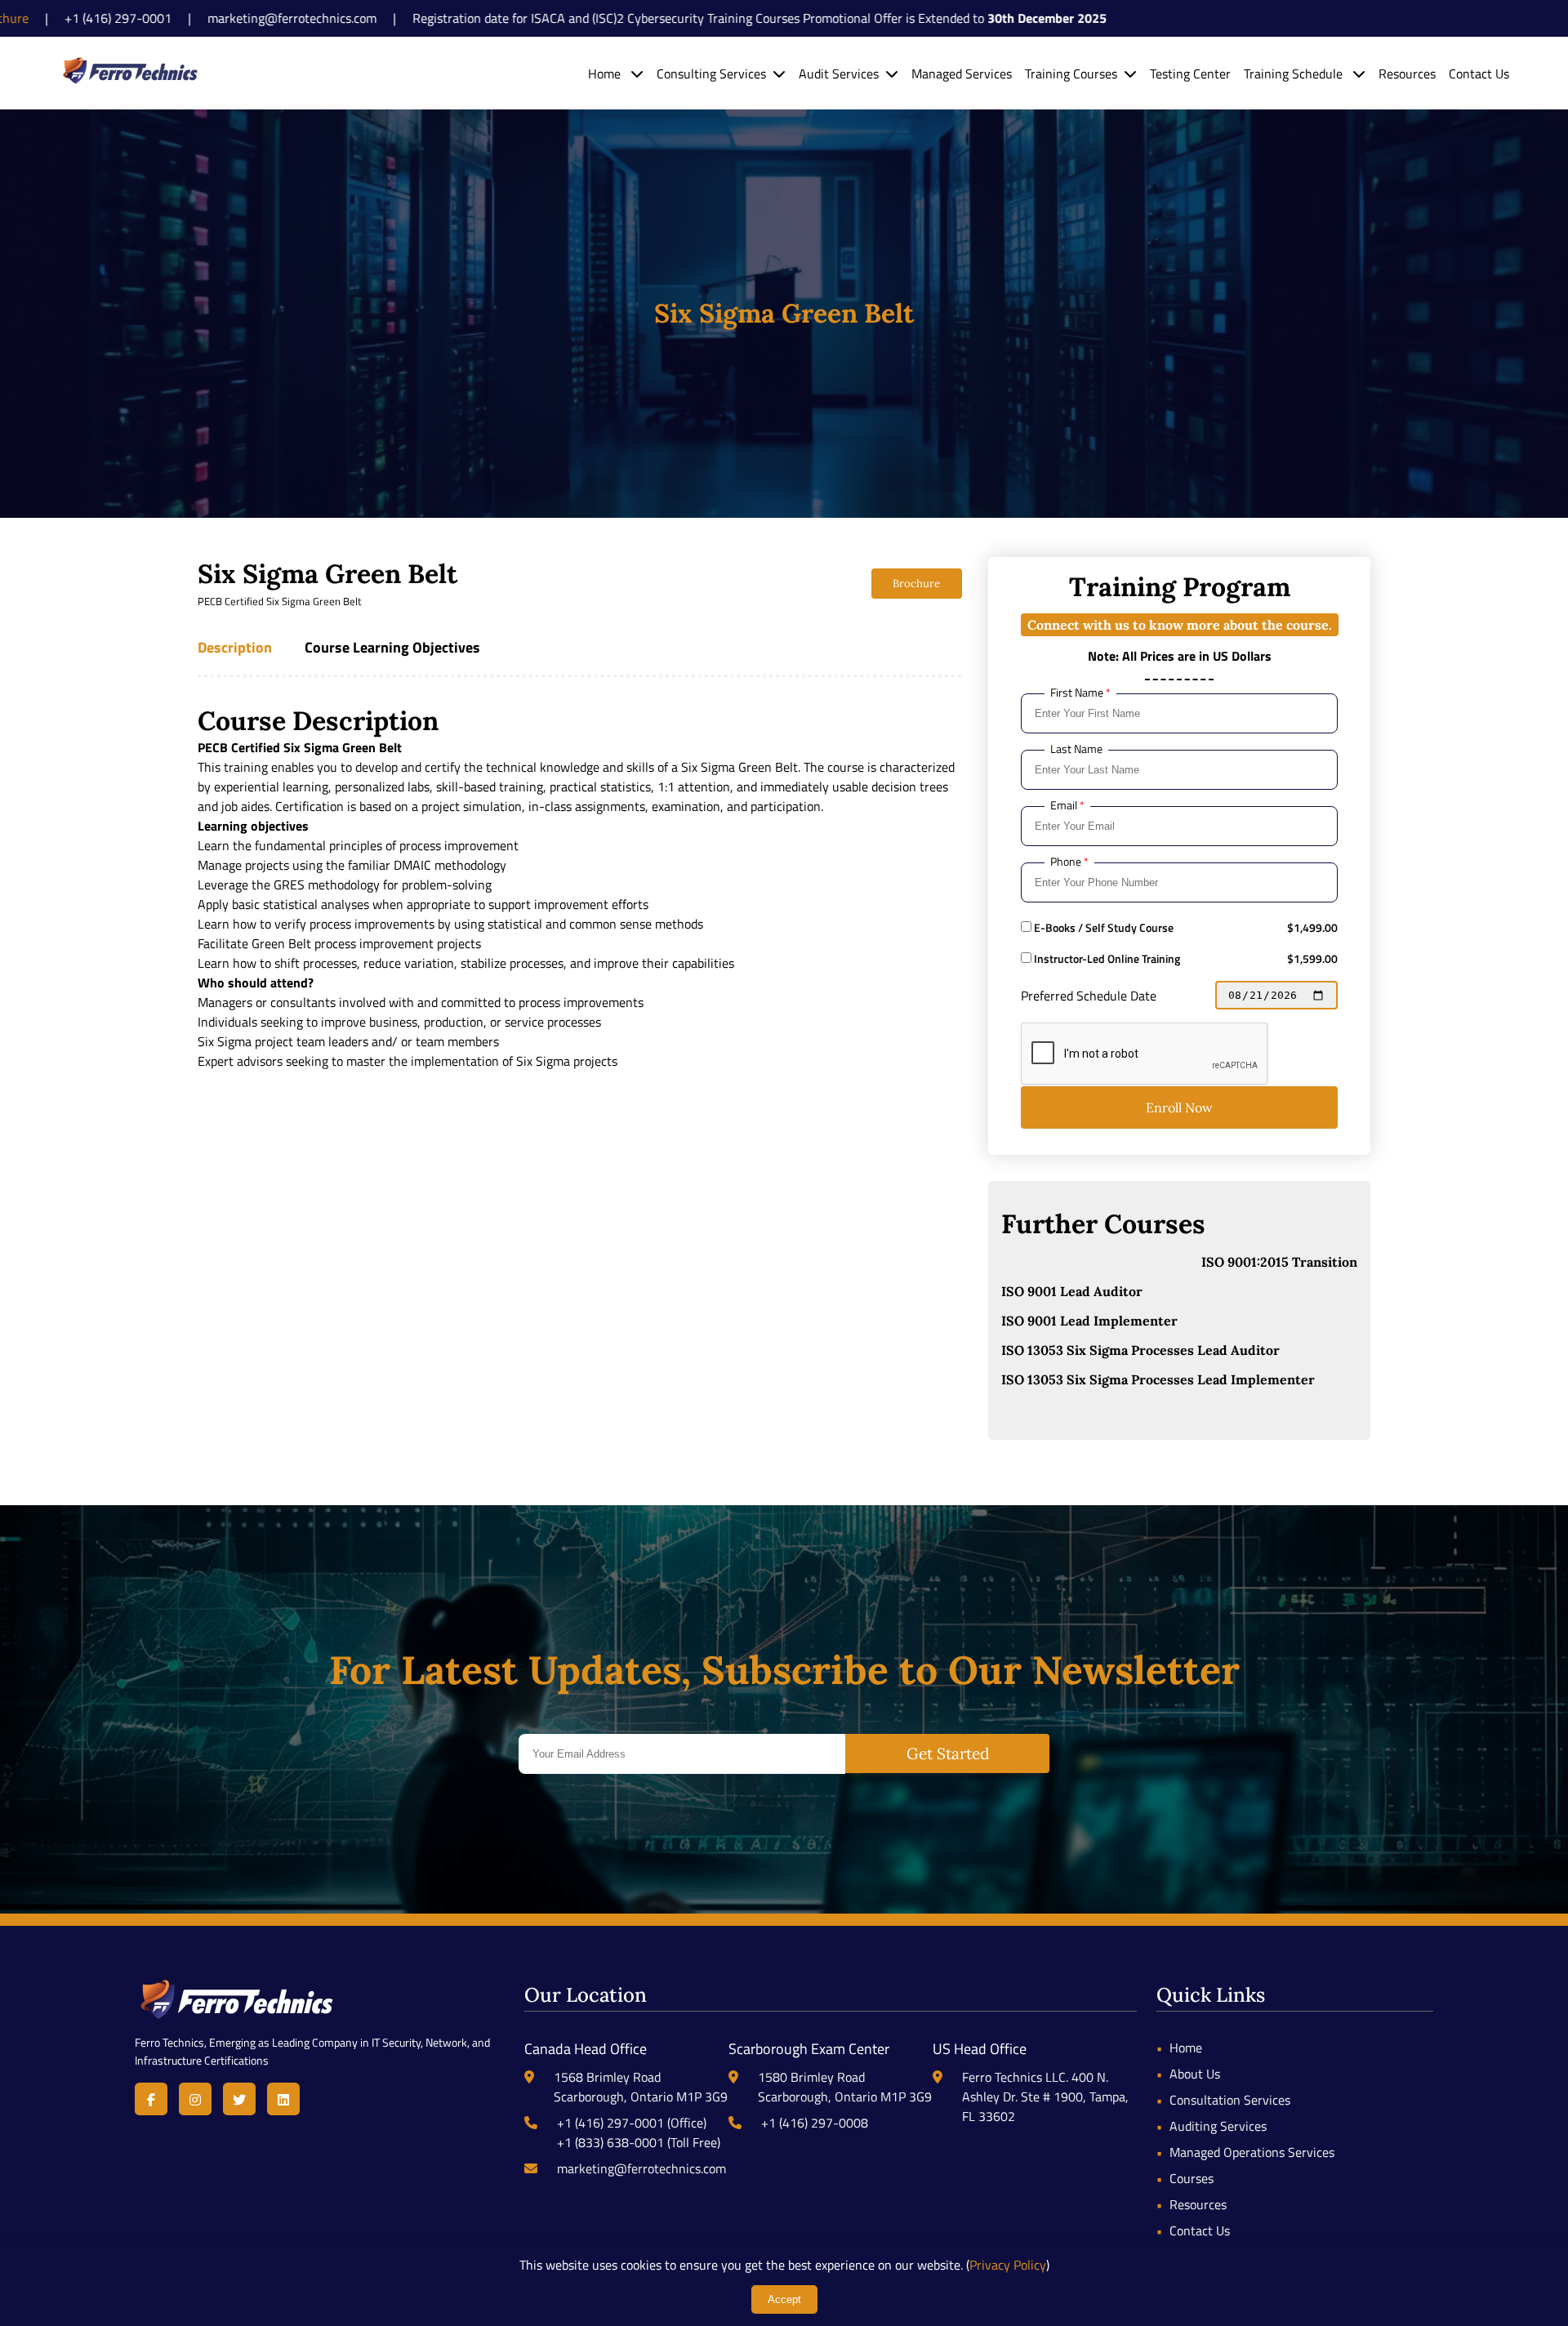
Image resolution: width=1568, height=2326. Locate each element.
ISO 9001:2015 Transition (1279, 1262)
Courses (1192, 2178)
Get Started (948, 1753)
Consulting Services (711, 74)
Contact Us (1479, 74)
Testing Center (1190, 74)
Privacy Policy (1008, 2265)
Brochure (916, 584)
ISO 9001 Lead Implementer (1089, 1321)
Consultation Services (1230, 2100)
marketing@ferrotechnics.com (641, 2168)
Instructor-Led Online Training (1106, 959)
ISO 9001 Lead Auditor (1072, 1291)
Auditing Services (1218, 2126)
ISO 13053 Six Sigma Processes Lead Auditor (1140, 1350)
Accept (784, 2299)
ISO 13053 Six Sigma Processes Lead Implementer (1158, 1379)
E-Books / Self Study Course (1102, 928)
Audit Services (839, 74)
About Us (1195, 2074)
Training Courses (1071, 74)
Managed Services (962, 74)
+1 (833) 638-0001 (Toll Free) (639, 2142)
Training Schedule (1295, 74)
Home (606, 74)
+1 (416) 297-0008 (815, 2123)
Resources (1407, 74)
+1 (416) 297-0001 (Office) (632, 2123)
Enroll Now (1179, 1107)
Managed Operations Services (1252, 2152)
